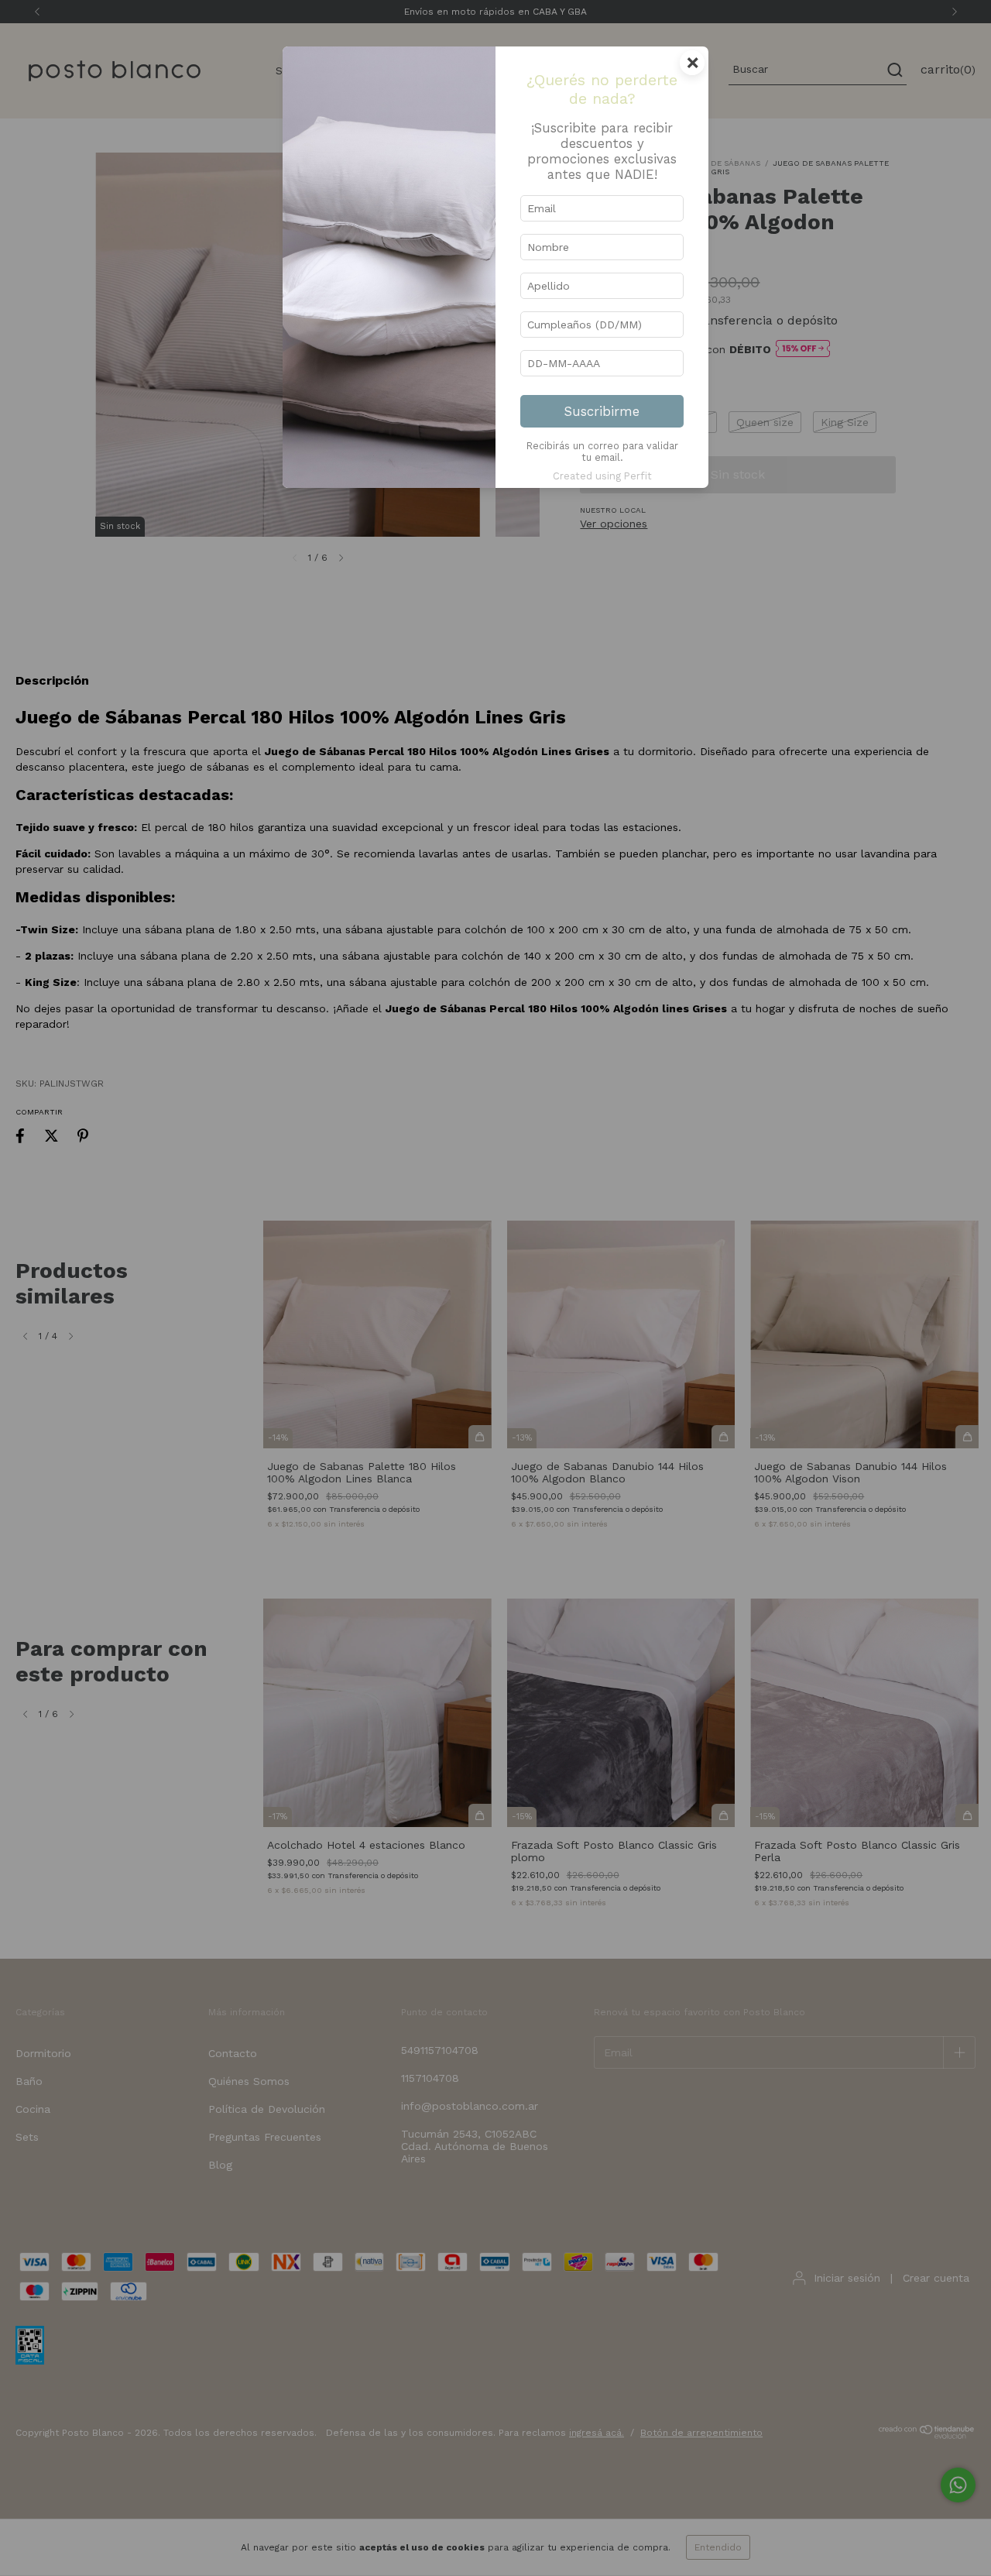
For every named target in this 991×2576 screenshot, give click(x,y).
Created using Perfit (602, 476)
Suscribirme (602, 411)
